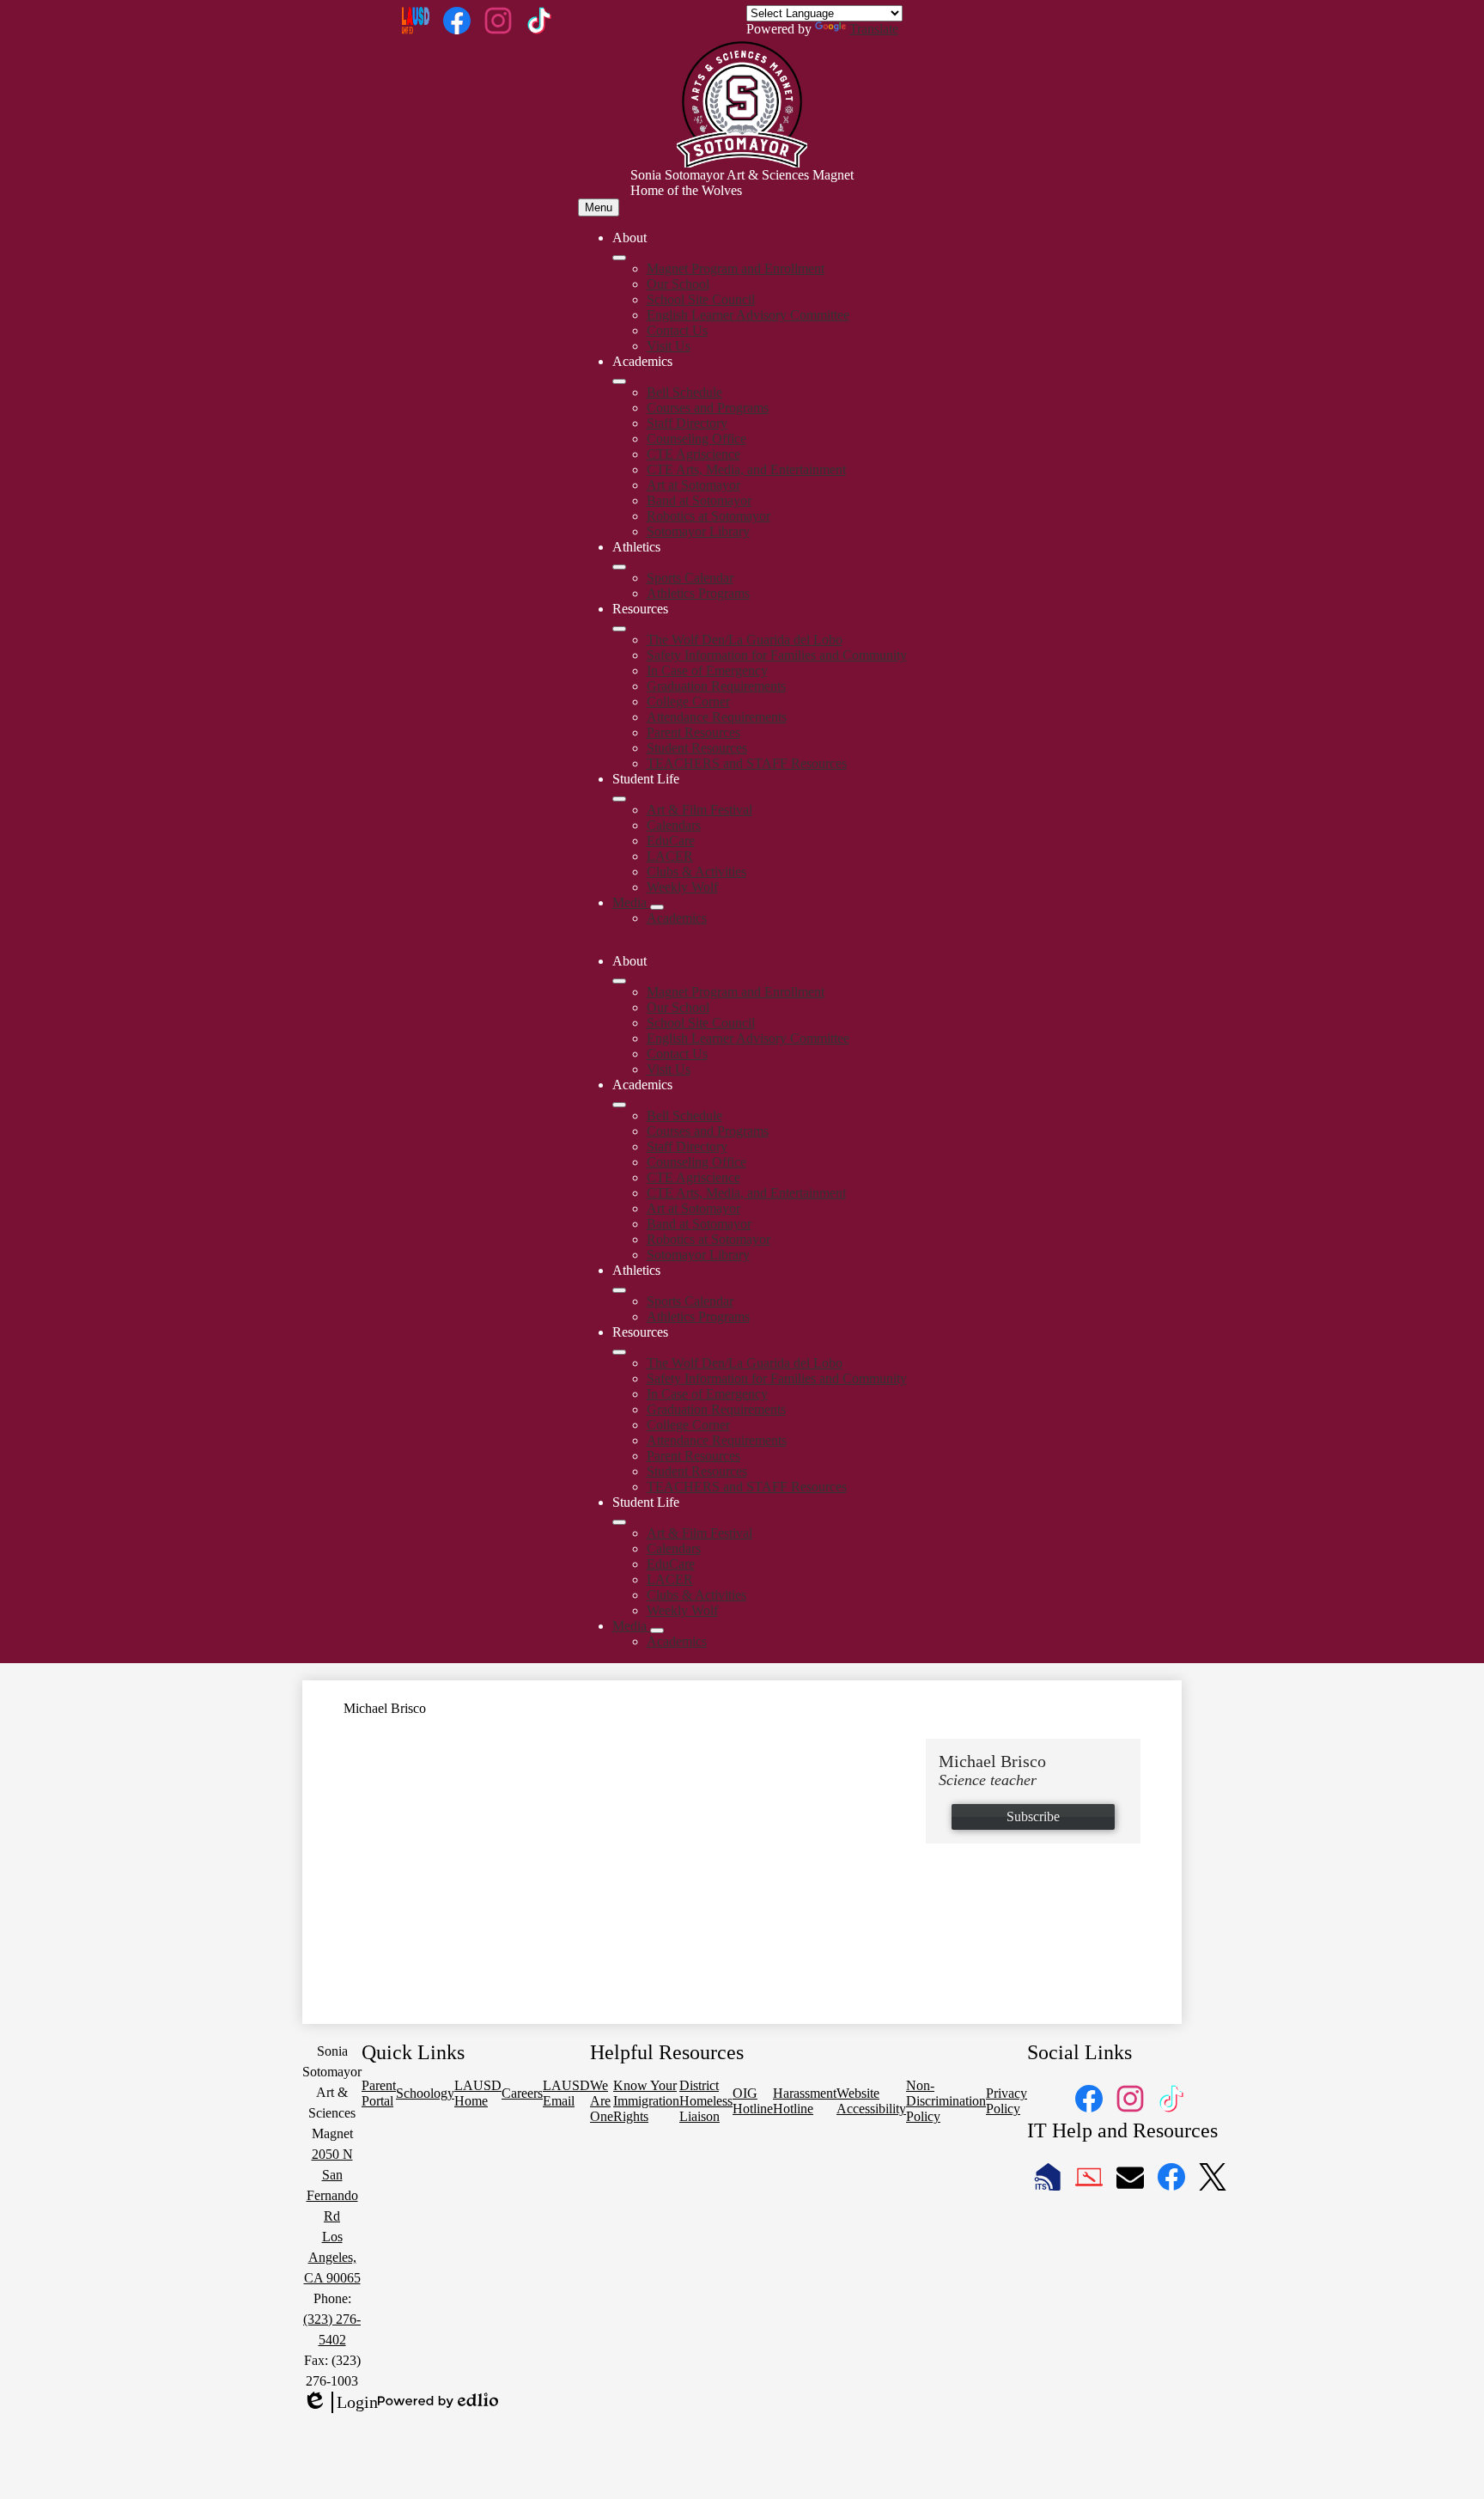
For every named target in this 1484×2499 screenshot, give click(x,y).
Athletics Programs (698, 593)
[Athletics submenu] (619, 567)
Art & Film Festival (699, 810)
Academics (677, 918)
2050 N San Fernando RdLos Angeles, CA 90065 (332, 2216)
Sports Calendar (690, 578)
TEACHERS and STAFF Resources (747, 763)
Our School (678, 284)
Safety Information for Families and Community (777, 655)
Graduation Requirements (716, 686)
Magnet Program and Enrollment (736, 268)
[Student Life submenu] (619, 799)
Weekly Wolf (682, 887)
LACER (670, 856)
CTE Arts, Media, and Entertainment (746, 469)
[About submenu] (619, 258)
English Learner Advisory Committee (748, 315)
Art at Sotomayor (693, 485)
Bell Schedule (684, 392)
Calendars (674, 825)
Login (340, 2403)
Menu (599, 207)
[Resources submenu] (619, 629)
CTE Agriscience (693, 454)
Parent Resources (693, 732)
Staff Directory (687, 423)
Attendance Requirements (717, 717)
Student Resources (697, 748)
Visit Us (669, 346)
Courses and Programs (708, 408)
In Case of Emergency (707, 670)
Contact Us (677, 330)
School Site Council (701, 299)
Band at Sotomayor (699, 500)
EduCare (671, 841)
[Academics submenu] (619, 381)
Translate (874, 29)
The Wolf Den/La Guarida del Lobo (745, 640)
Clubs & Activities (696, 872)
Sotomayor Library (698, 531)
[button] (619, 981)
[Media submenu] (657, 907)
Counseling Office (696, 439)
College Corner (688, 701)
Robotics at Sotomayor (709, 516)
